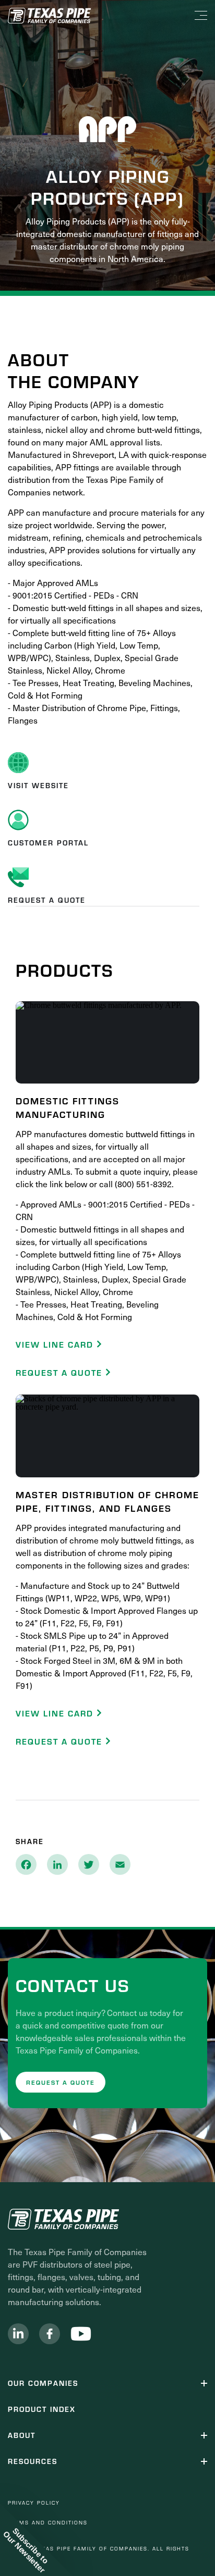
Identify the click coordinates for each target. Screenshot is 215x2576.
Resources (33, 2461)
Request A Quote (61, 1372)
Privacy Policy (34, 2503)
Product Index (42, 2409)
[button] (37, 2540)
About (22, 2435)
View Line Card (56, 1344)
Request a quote (61, 2082)
